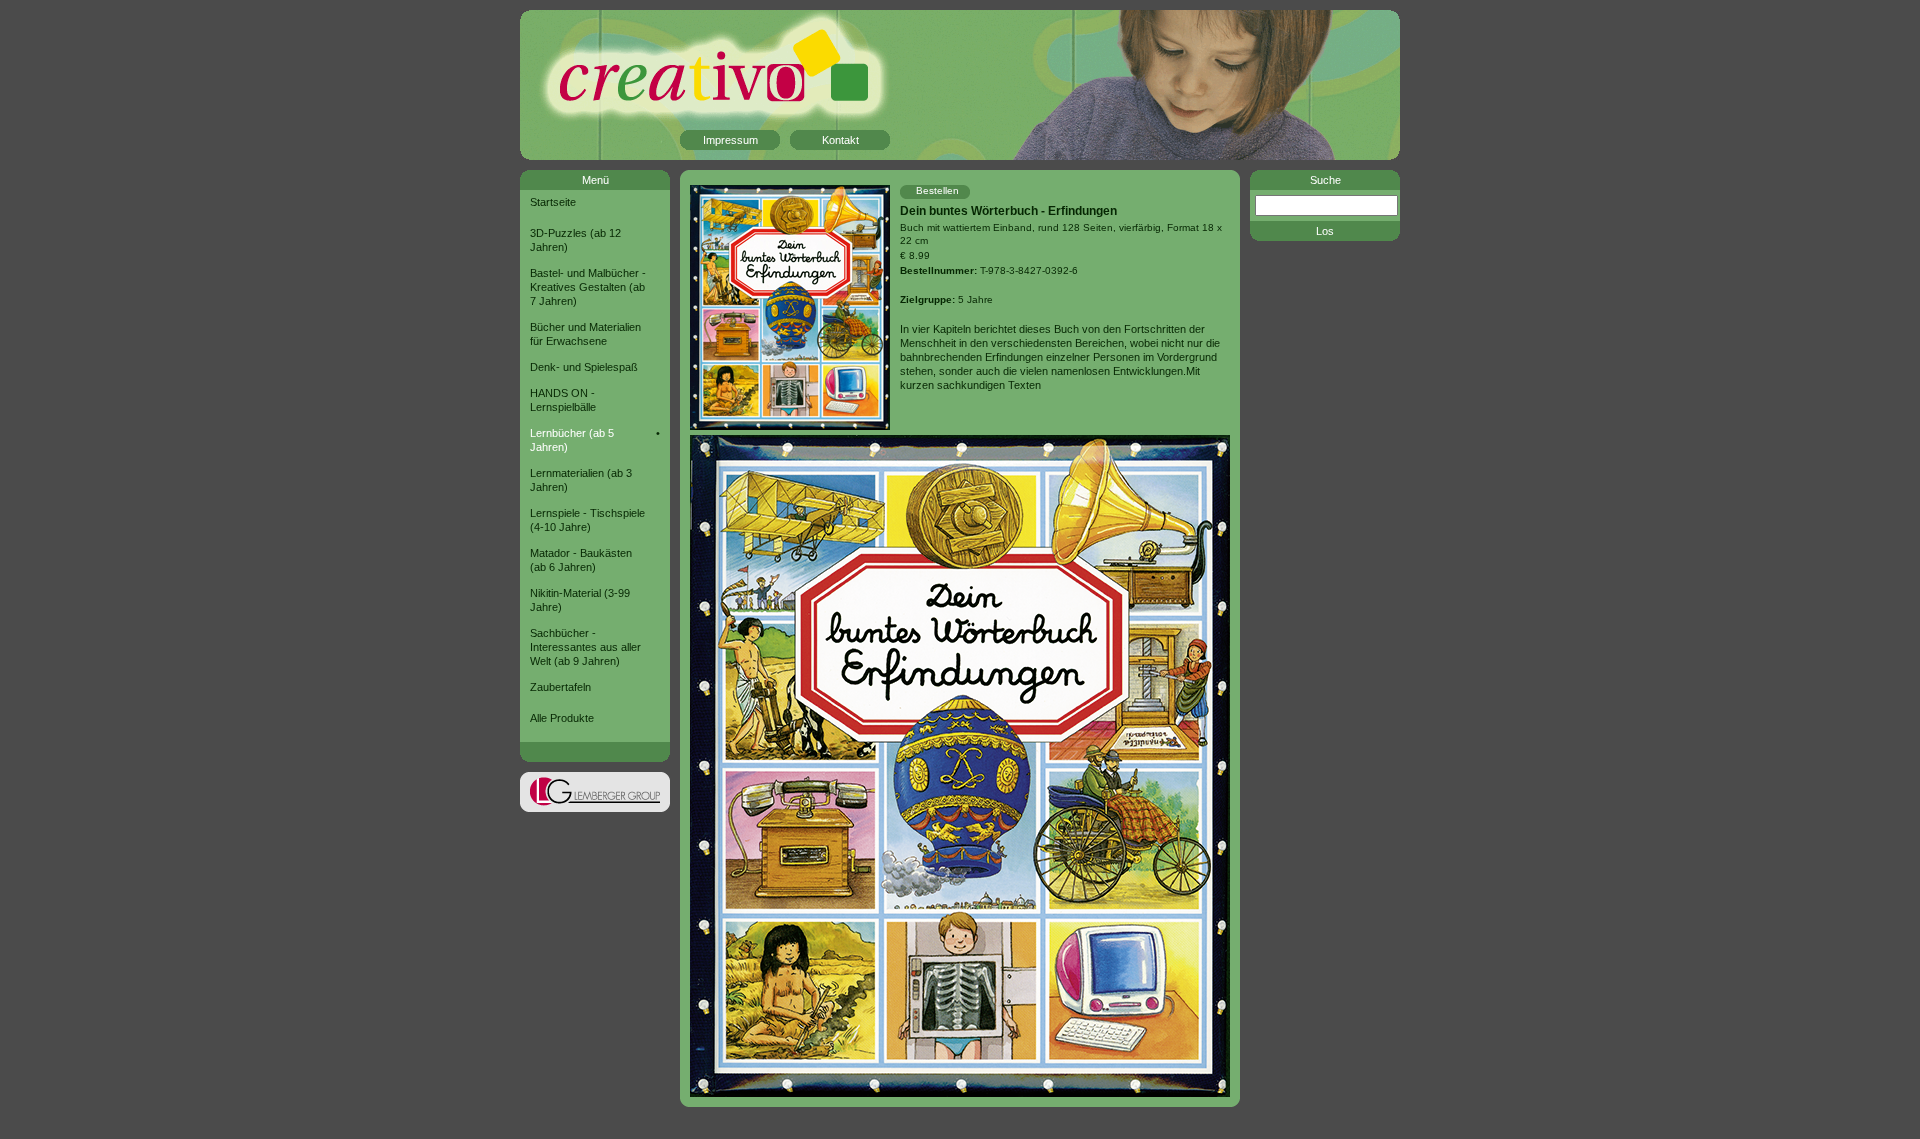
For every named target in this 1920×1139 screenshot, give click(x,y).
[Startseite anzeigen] (680, 86)
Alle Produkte (562, 718)
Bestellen (937, 190)
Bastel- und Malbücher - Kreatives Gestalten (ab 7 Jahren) (588, 287)
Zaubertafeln (560, 687)
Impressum (730, 140)
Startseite (553, 202)
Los (1325, 231)
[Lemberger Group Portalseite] (595, 808)
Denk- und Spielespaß (584, 367)
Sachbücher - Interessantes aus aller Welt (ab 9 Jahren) (585, 647)
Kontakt (840, 140)
